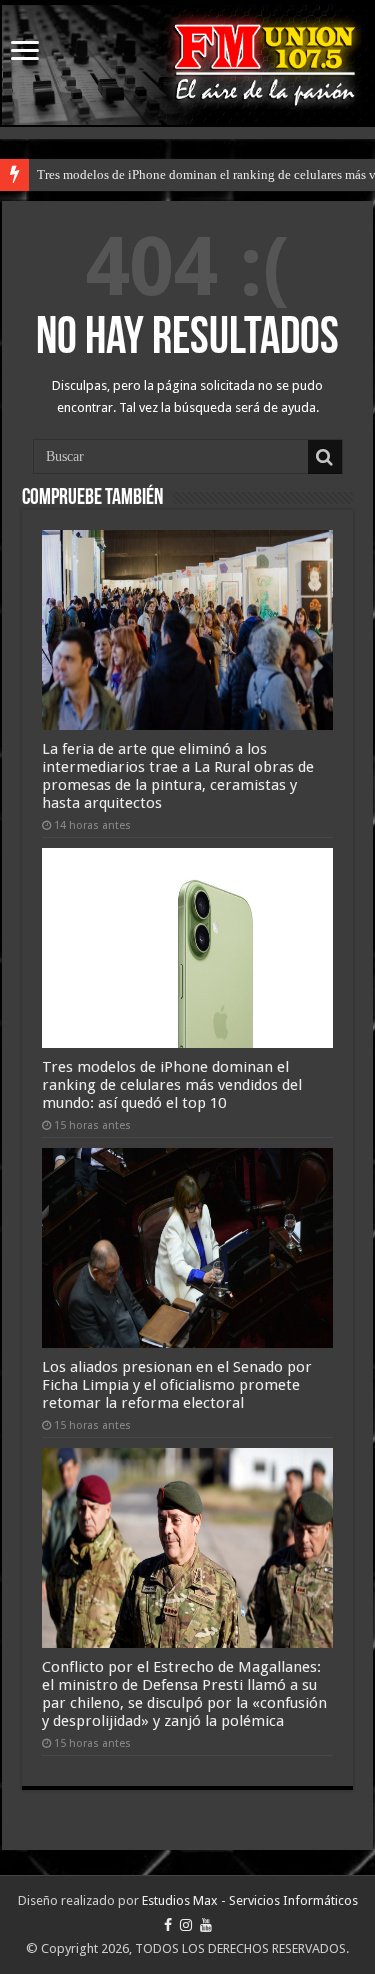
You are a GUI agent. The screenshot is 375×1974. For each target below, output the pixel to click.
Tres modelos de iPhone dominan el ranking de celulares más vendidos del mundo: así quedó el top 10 (172, 1085)
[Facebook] (168, 1925)
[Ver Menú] (25, 52)
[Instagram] (186, 1925)
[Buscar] (325, 457)
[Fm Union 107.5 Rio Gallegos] (187, 65)
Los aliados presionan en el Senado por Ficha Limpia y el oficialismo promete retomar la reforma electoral (177, 1385)
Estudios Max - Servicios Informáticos (250, 1900)
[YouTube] (206, 1925)
